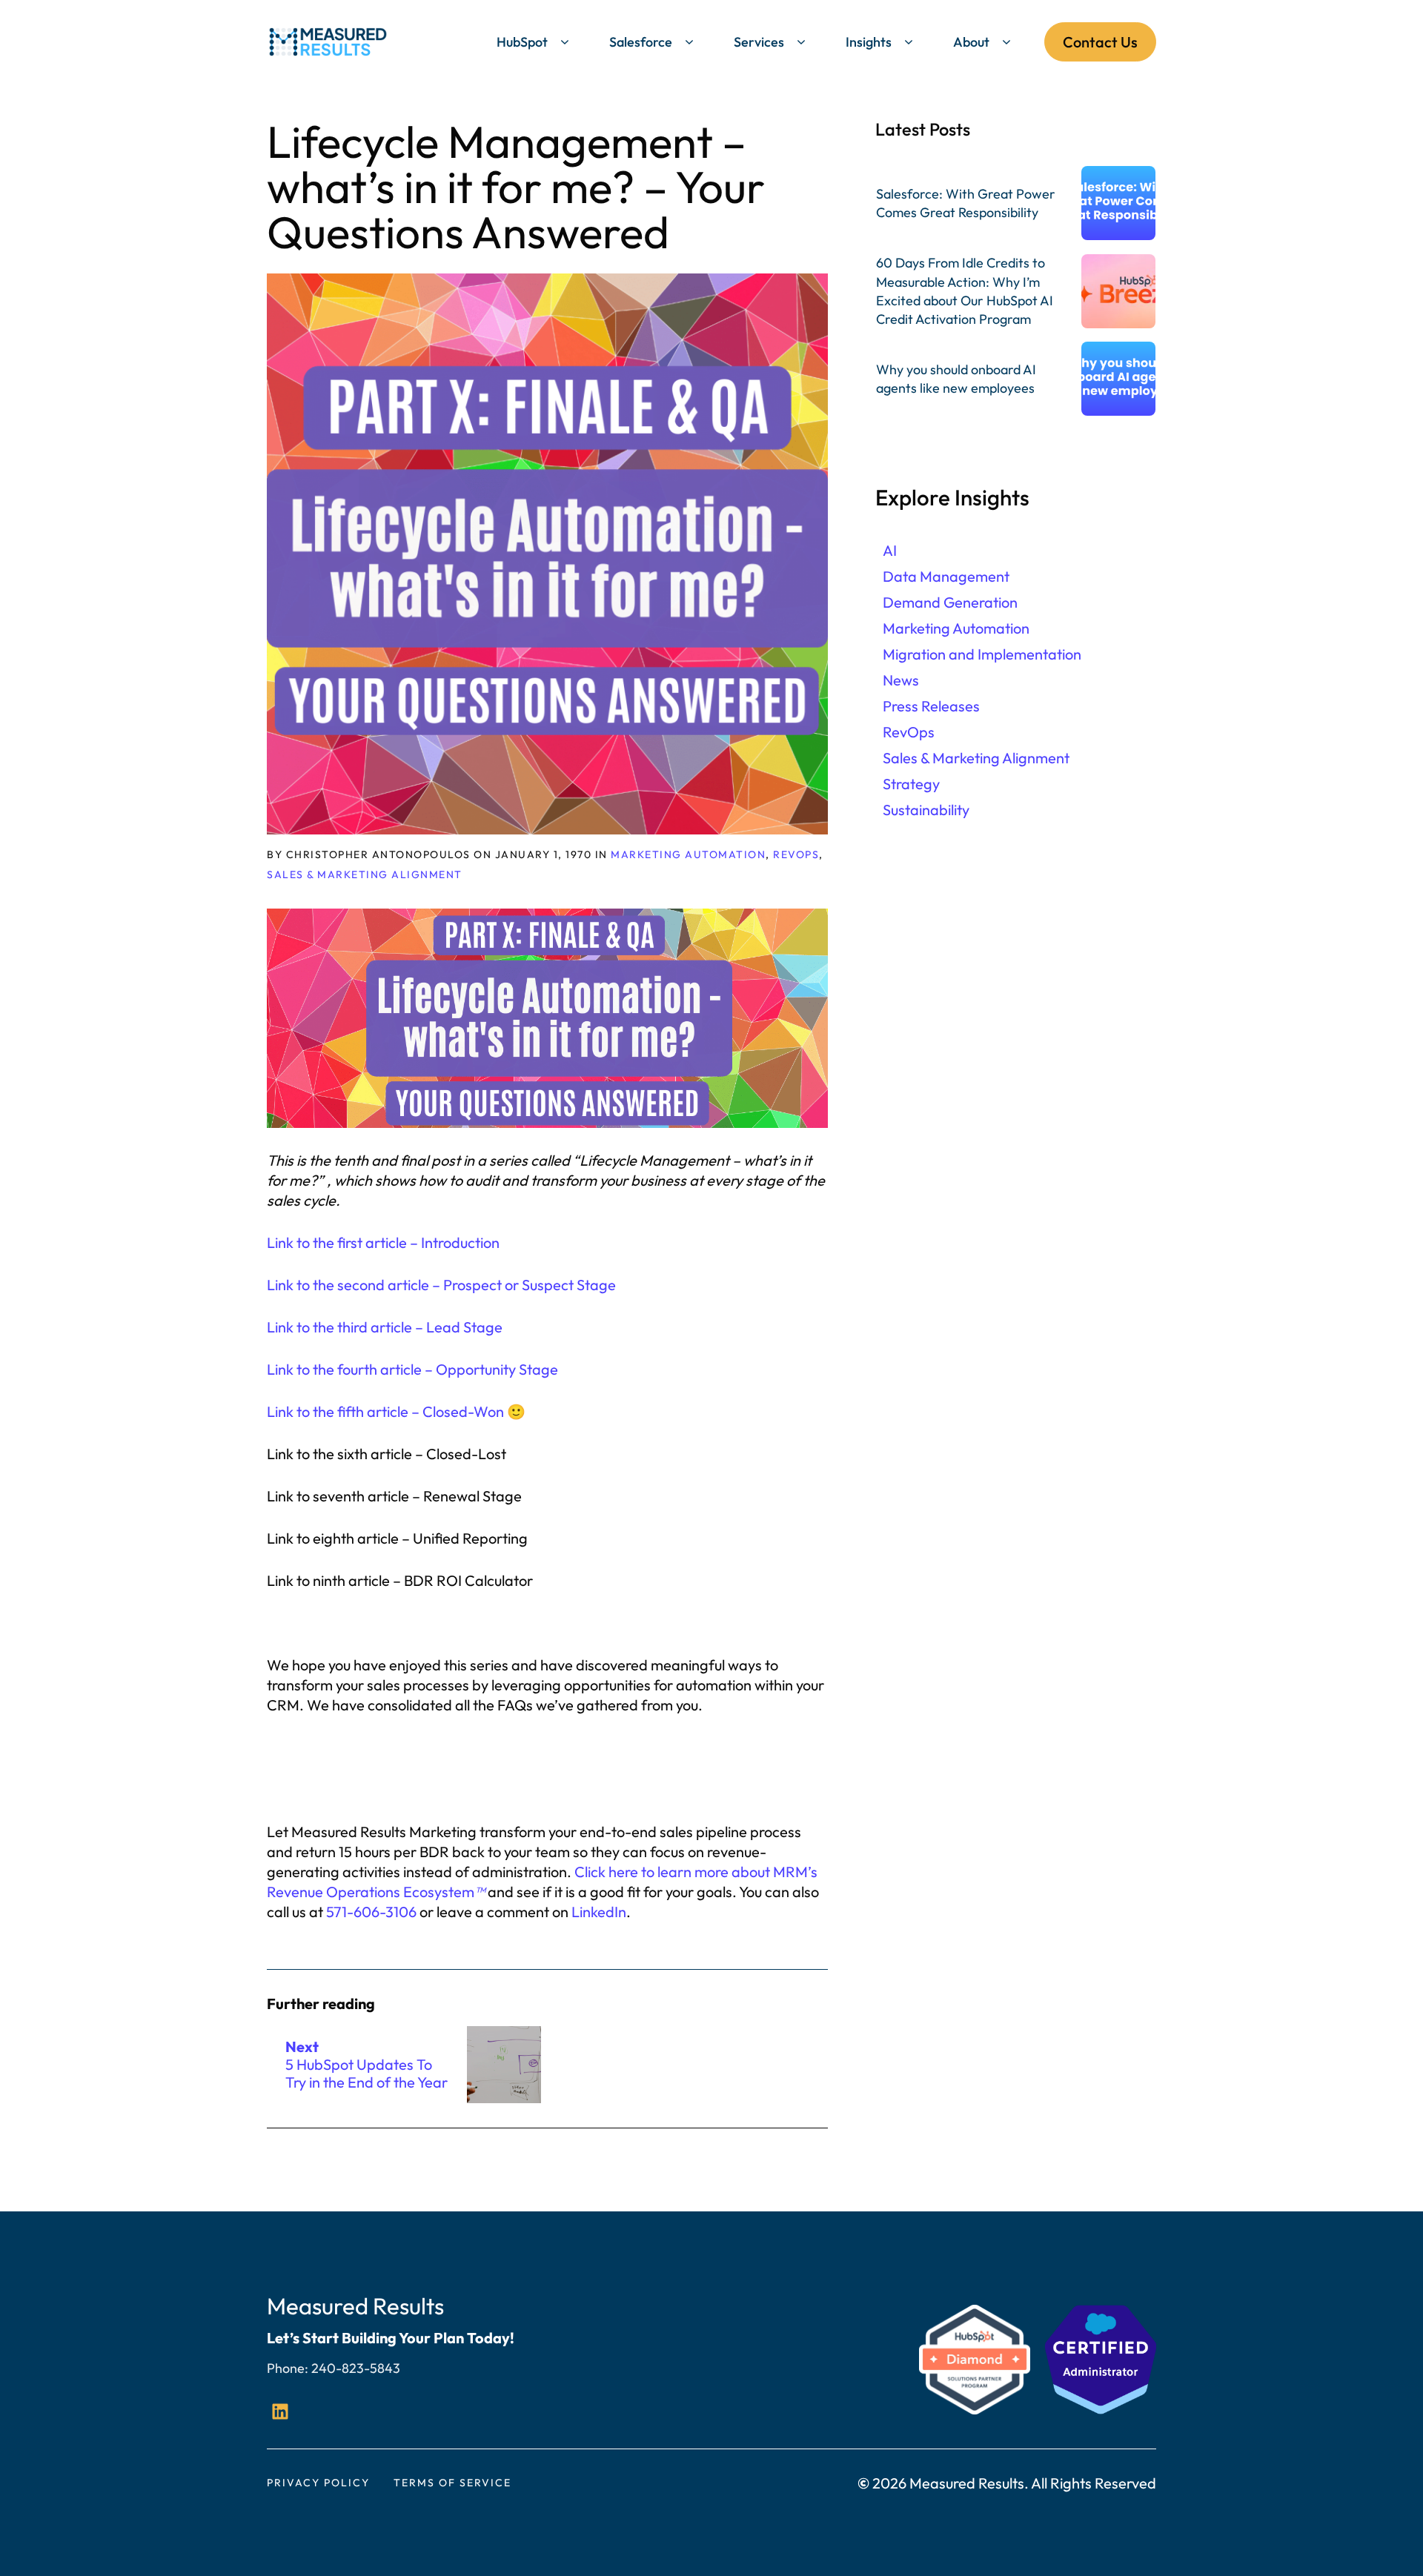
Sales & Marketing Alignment (365, 874)
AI (890, 550)
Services (759, 42)
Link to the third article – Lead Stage (385, 1327)
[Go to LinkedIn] (280, 2411)
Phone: (289, 2368)
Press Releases (931, 706)
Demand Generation (950, 602)
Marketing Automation (688, 854)
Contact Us (1100, 42)
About (971, 42)
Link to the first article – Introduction (383, 1242)
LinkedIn (599, 1912)
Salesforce (641, 42)
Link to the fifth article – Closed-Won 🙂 (396, 1411)
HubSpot (522, 42)
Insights (869, 42)
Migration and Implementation (982, 654)
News (901, 680)
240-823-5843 (356, 2368)
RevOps (796, 854)
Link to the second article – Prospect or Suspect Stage (441, 1285)
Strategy (911, 784)
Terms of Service (452, 2483)
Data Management (946, 576)
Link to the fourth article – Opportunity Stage (412, 1369)
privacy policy (318, 2483)
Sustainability (926, 810)
